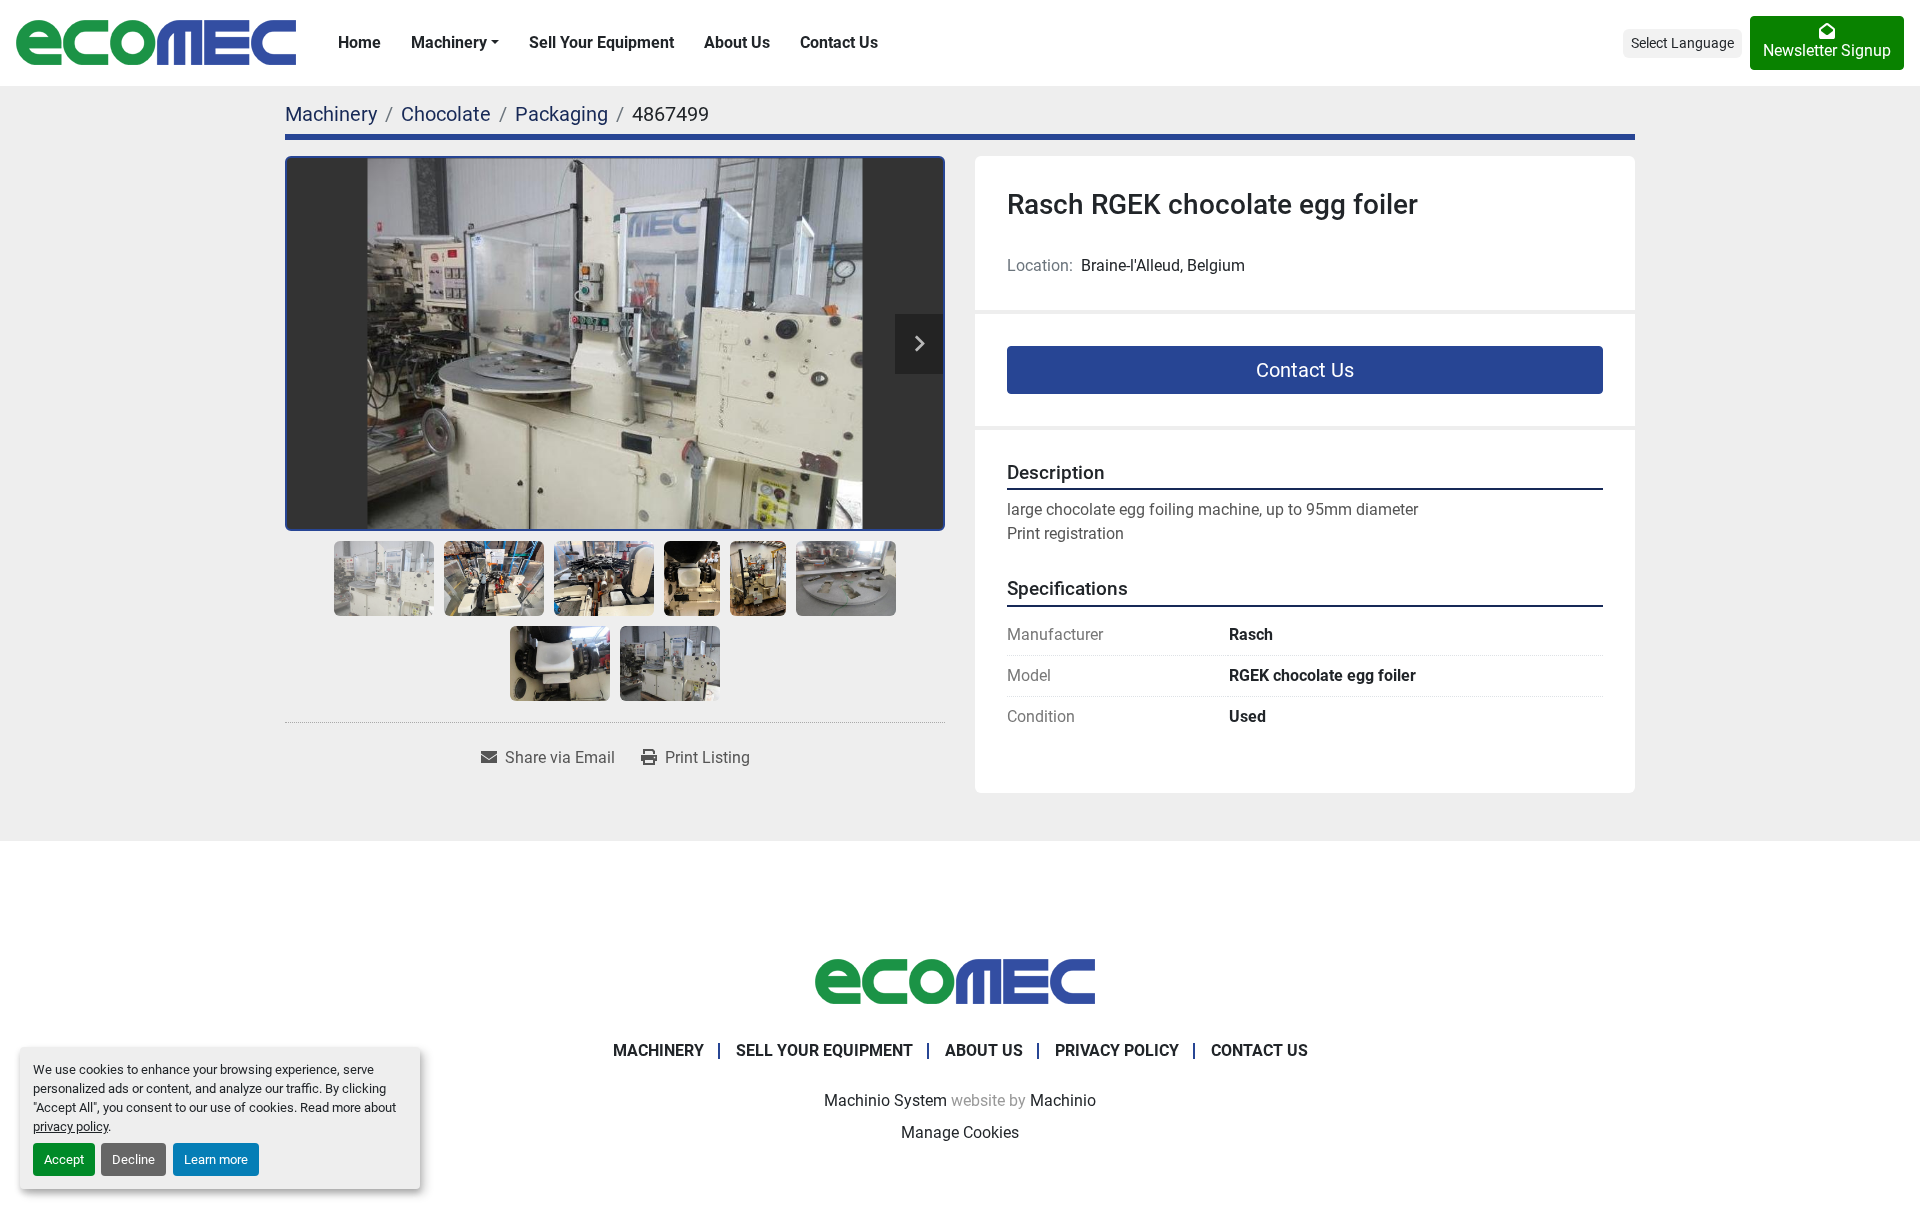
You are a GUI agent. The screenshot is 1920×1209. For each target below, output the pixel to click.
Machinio (1063, 1100)
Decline (133, 1159)
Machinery (449, 42)
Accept (64, 1159)
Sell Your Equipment (601, 42)
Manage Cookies (960, 1132)
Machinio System (885, 1100)
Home (359, 42)
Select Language (1682, 43)
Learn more (216, 1159)
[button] (455, 43)
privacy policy (70, 1126)
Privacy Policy (1117, 1050)
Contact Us (839, 42)
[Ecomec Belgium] (960, 980)
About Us (737, 42)
